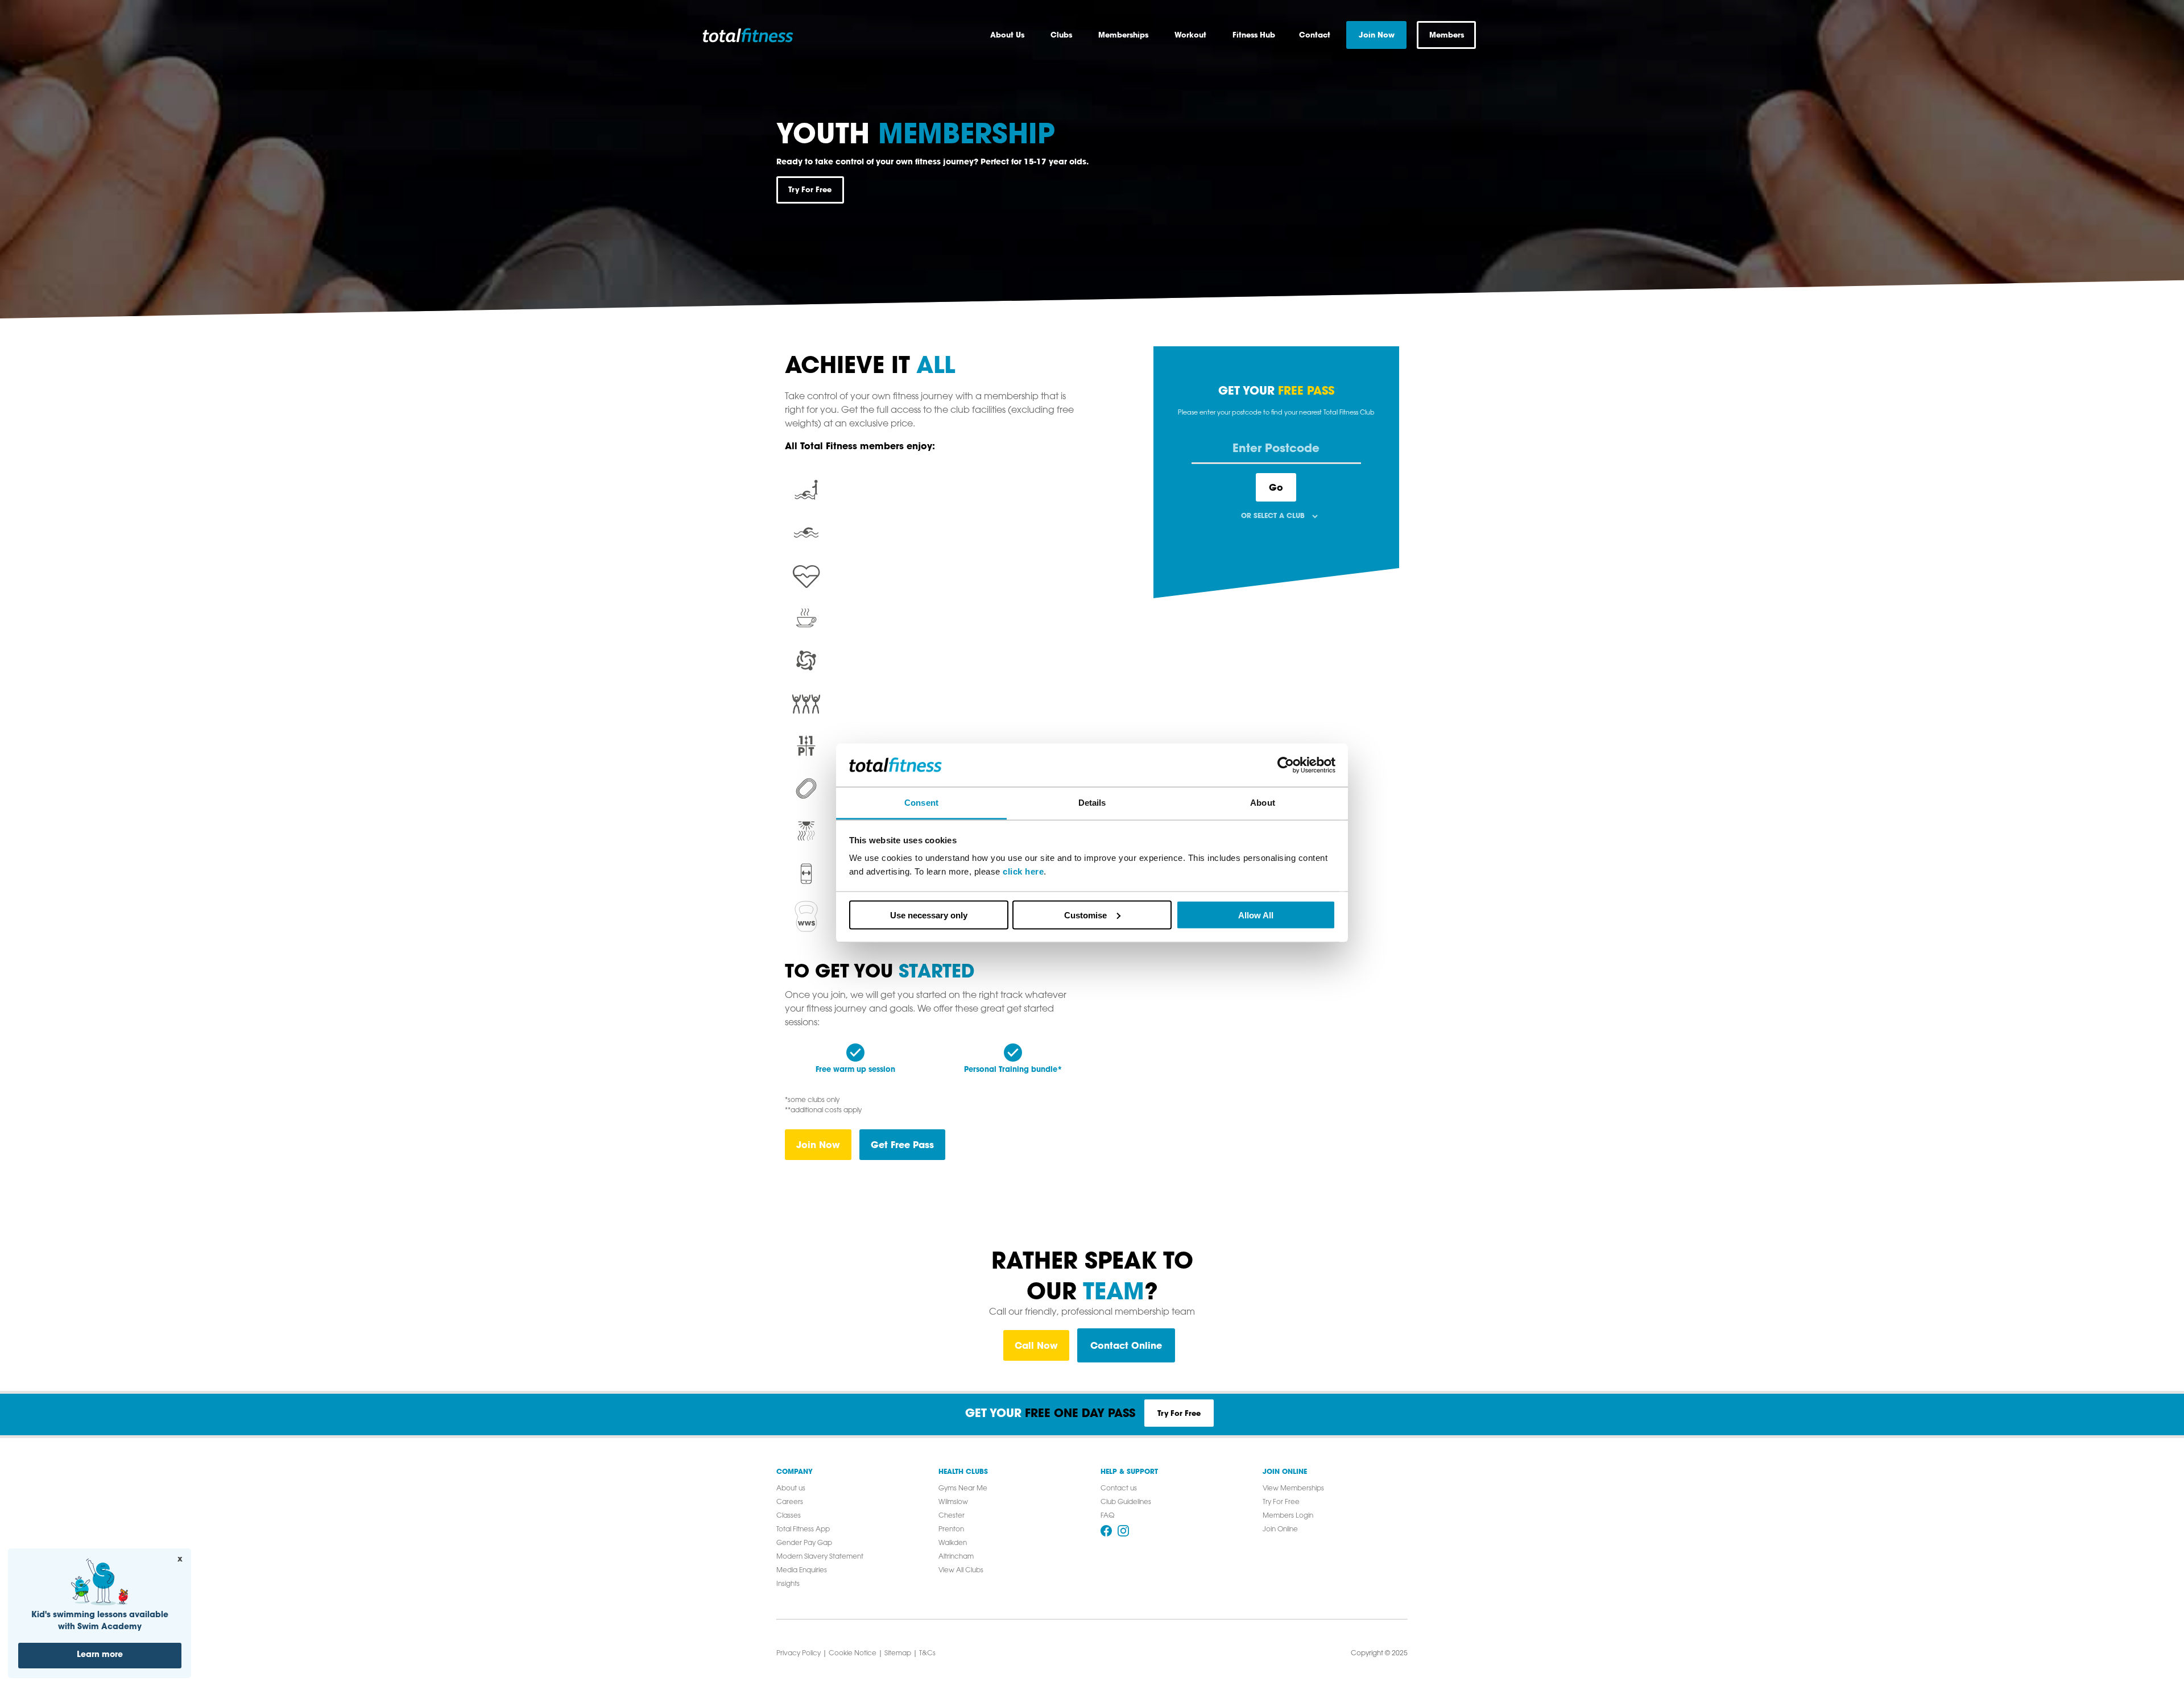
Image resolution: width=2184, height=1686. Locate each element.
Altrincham (956, 1557)
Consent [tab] (921, 803)
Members (1447, 35)
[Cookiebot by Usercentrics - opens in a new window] (1286, 765)
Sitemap (898, 1654)
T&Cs (927, 1654)
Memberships (1123, 35)
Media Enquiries (802, 1571)
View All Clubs (961, 1571)
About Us (1007, 35)
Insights (788, 1584)
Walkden (953, 1543)
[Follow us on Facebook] (1106, 1531)
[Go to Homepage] (760, 35)
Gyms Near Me (963, 1489)
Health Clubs (963, 1472)
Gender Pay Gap (804, 1543)
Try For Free (810, 189)
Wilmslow (953, 1502)
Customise (1085, 915)
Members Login (1288, 1516)
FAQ (1107, 1516)
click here (1023, 871)
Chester (952, 1516)
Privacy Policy (799, 1654)
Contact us (1119, 1489)
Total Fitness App (803, 1530)
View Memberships (1293, 1489)
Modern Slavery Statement (820, 1557)
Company (795, 1472)
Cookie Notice (853, 1654)
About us (791, 1489)
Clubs (1061, 35)
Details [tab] (1092, 803)
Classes (789, 1516)
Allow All (1256, 915)
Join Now (818, 1144)
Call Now (1036, 1345)
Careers (790, 1502)
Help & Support (1129, 1472)
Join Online (1285, 1472)
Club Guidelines (1126, 1502)
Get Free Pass (902, 1144)
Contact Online (1126, 1345)
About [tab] (1263, 803)
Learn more (100, 1655)
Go (1276, 487)
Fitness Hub (1254, 35)
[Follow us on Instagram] (1123, 1531)
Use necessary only (929, 915)
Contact (1315, 35)
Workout (1190, 35)
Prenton (951, 1530)
